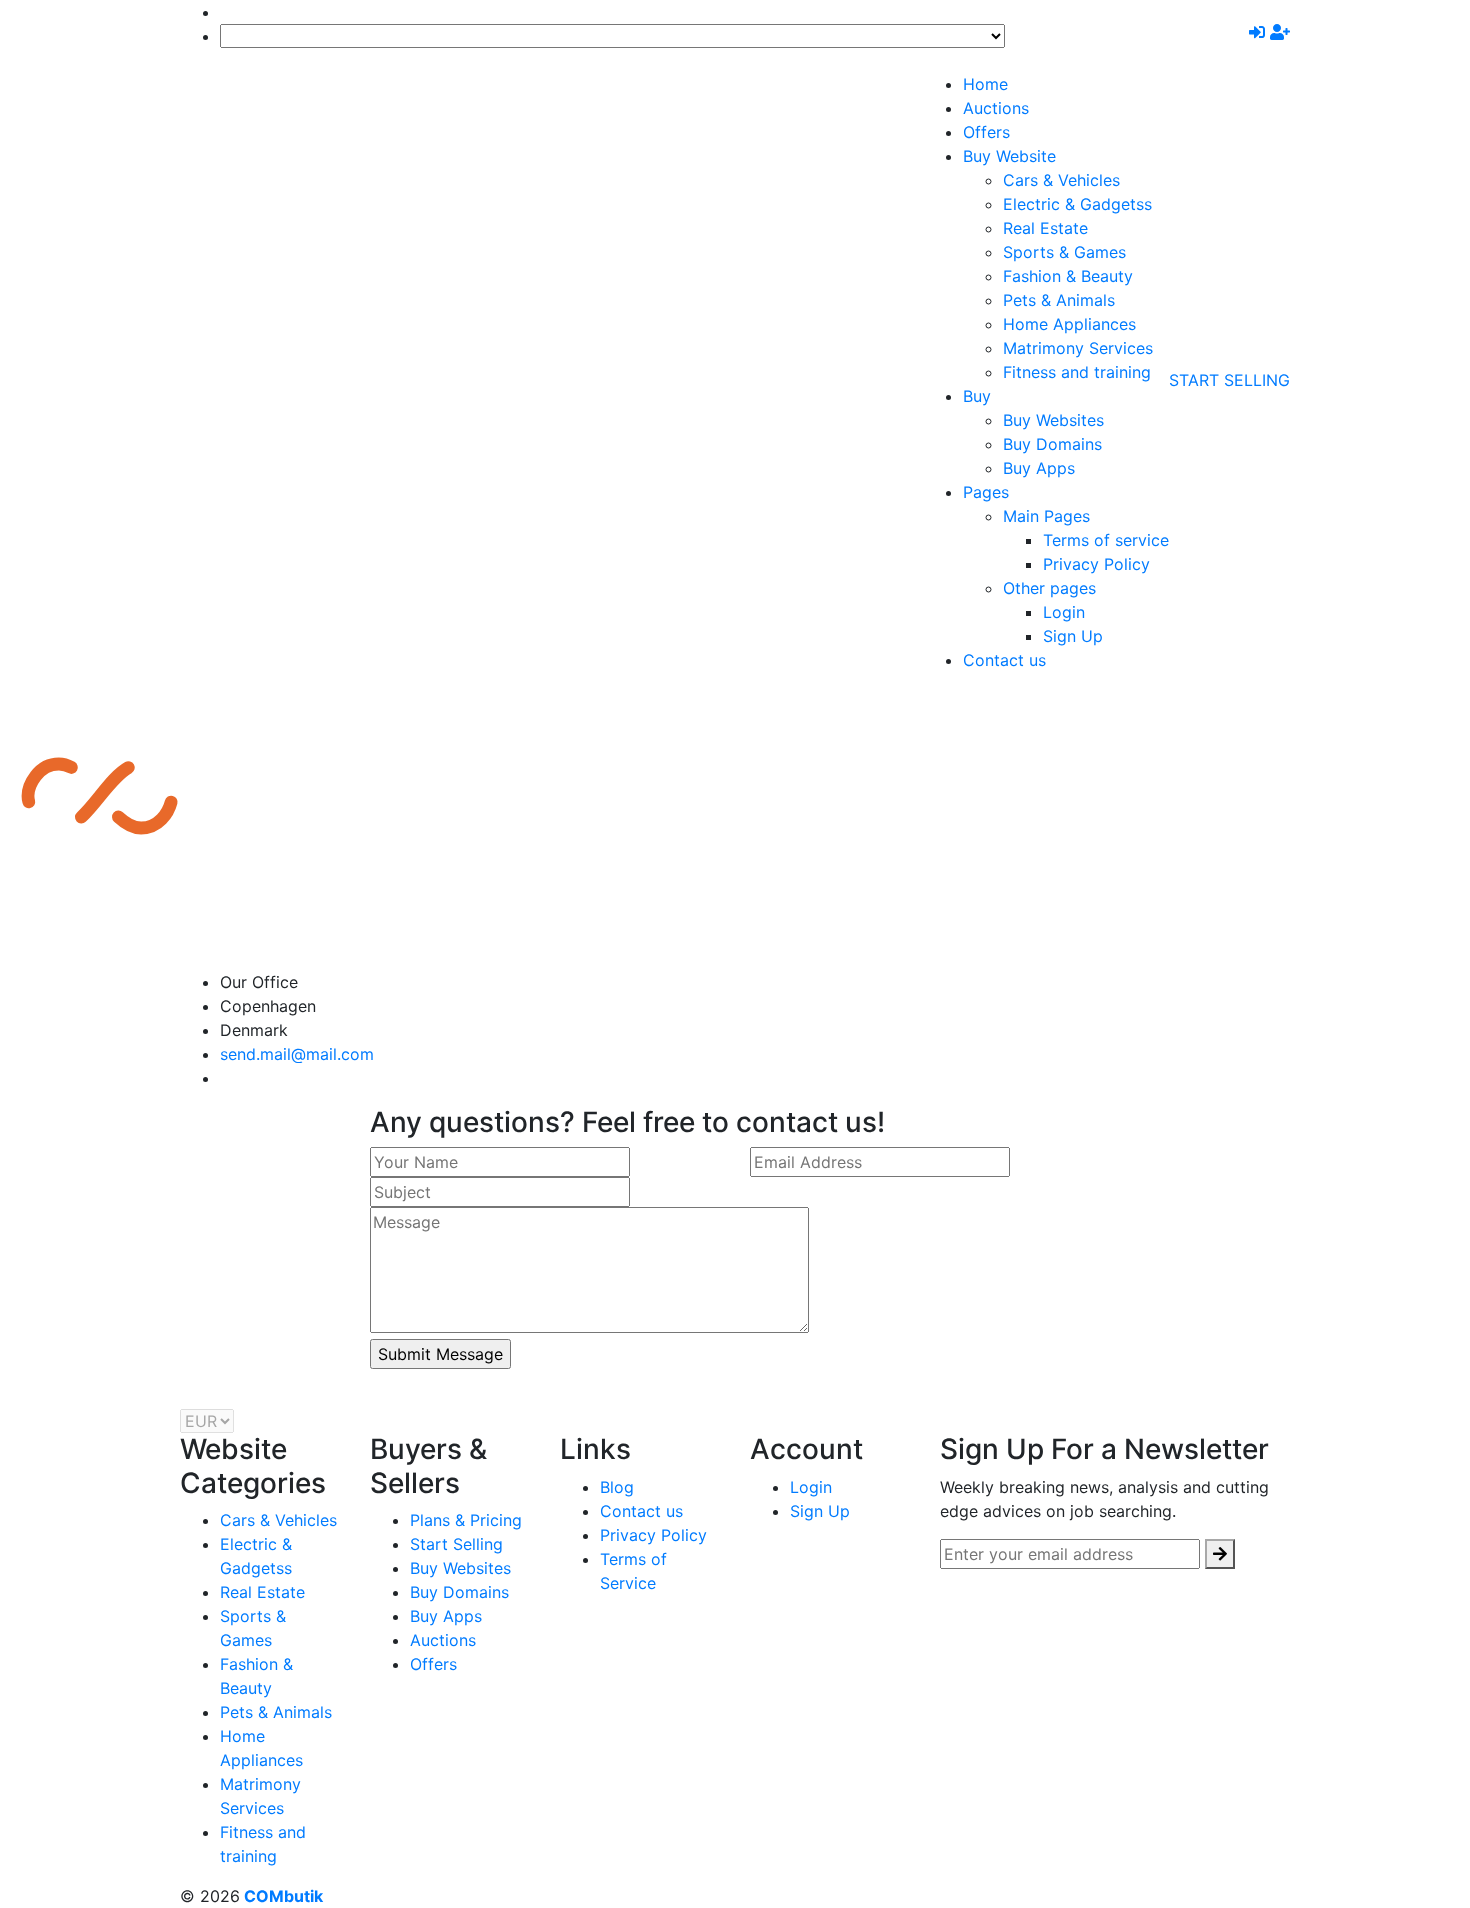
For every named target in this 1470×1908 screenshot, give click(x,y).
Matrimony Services (1078, 348)
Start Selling (1229, 380)
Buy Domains (1052, 444)
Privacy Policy (1096, 564)
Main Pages (1046, 516)
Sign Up (1073, 636)
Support (253, 12)
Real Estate (1045, 228)
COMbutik (281, 1896)
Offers (986, 132)
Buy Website (1009, 156)
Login (1064, 612)
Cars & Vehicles (1061, 180)
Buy (977, 396)
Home (985, 84)
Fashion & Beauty (1068, 276)
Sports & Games (1064, 252)
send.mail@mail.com (297, 1054)
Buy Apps (1039, 468)
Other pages (1049, 588)
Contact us (1004, 660)
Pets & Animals (1059, 300)
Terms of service (1106, 540)
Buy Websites (1053, 420)
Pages (986, 492)
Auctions (996, 108)
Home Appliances (1069, 324)
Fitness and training (1077, 372)
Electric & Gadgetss (1077, 204)
